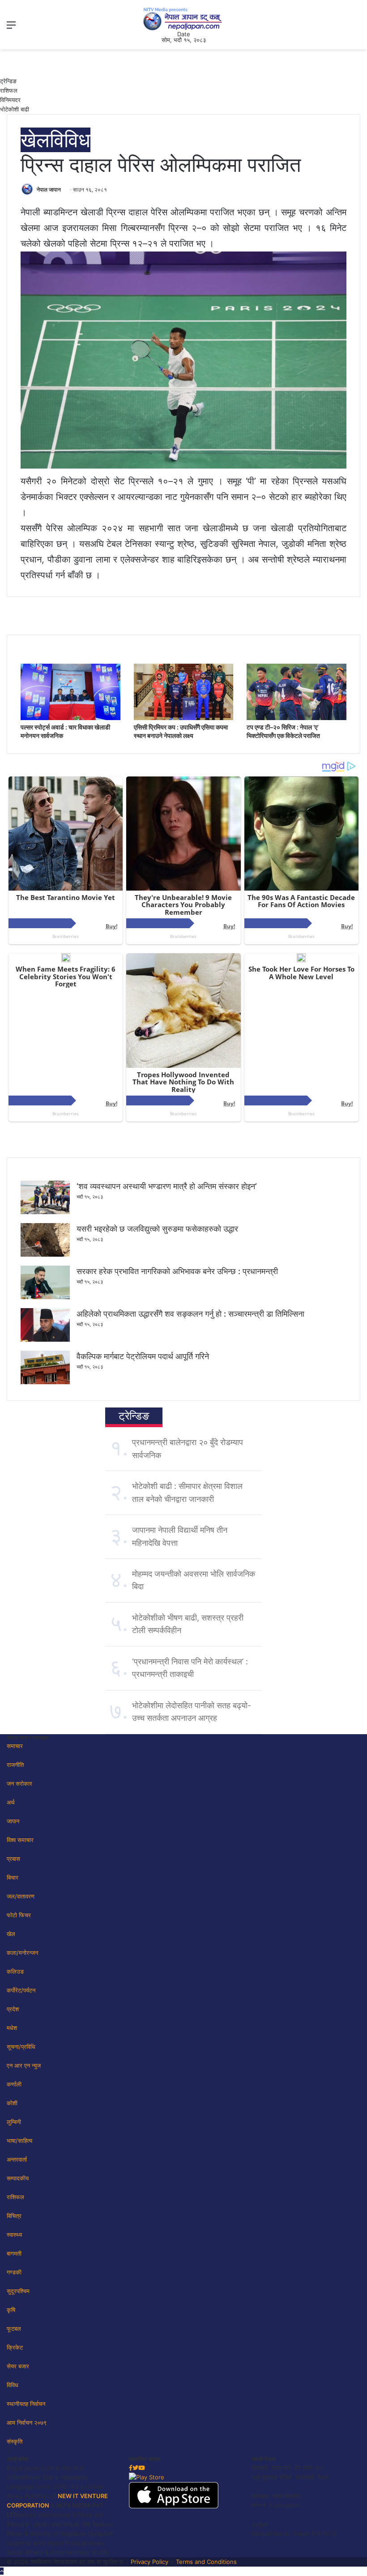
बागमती (14, 2253)
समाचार (15, 1746)
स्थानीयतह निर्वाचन (26, 2404)
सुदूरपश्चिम (18, 2291)
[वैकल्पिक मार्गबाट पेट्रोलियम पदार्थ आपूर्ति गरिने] (45, 1382)
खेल (35, 140)
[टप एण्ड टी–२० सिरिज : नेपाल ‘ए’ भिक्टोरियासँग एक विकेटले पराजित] (297, 718)
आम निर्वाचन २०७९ (27, 2422)
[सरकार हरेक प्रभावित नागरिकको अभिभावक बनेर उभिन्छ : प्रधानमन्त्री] (45, 1297)
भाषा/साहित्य (19, 2141)
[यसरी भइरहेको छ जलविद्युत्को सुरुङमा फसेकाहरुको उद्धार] (45, 1254)
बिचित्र (14, 2216)
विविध (70, 140)
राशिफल (9, 90)
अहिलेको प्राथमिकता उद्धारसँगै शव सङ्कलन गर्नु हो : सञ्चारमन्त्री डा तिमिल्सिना (190, 1314)
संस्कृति (15, 2441)
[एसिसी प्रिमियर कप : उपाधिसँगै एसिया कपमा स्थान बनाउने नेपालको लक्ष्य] (184, 718)
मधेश (12, 2028)
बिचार (13, 1877)
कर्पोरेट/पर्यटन (21, 1990)
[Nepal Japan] (183, 19)
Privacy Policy (149, 2562)
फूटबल (14, 2329)
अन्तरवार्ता (17, 2159)
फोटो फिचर (19, 1915)
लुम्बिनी (14, 2122)
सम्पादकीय (18, 2178)
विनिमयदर (10, 100)
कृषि (11, 2310)
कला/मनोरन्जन (22, 1953)
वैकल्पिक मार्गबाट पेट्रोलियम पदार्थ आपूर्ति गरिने (143, 1356)
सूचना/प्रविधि (21, 2047)
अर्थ (11, 1802)
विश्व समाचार (20, 1840)
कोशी (12, 2103)
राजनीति (15, 1765)
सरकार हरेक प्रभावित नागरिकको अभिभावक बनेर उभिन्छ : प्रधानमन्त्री (177, 1271)
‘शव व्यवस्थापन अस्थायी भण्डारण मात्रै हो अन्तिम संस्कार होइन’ (167, 1186)
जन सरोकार (19, 1783)
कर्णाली (14, 2084)
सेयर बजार (18, 2366)
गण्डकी (14, 2272)
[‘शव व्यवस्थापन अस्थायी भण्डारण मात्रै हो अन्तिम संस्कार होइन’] (45, 1212)
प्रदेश (13, 2009)
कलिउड (15, 1971)
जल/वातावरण (21, 1896)
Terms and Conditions (206, 2562)
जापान (13, 1821)
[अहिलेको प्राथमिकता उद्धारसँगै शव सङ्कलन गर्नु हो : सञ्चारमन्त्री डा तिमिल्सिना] (45, 1339)
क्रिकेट (15, 2347)
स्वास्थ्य (14, 2235)
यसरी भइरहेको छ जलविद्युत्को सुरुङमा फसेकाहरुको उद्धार (157, 1229)
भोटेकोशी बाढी (15, 109)
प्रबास (13, 1859)
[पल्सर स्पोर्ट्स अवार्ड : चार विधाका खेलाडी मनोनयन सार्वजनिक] (70, 718)
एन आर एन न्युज (24, 2065)
